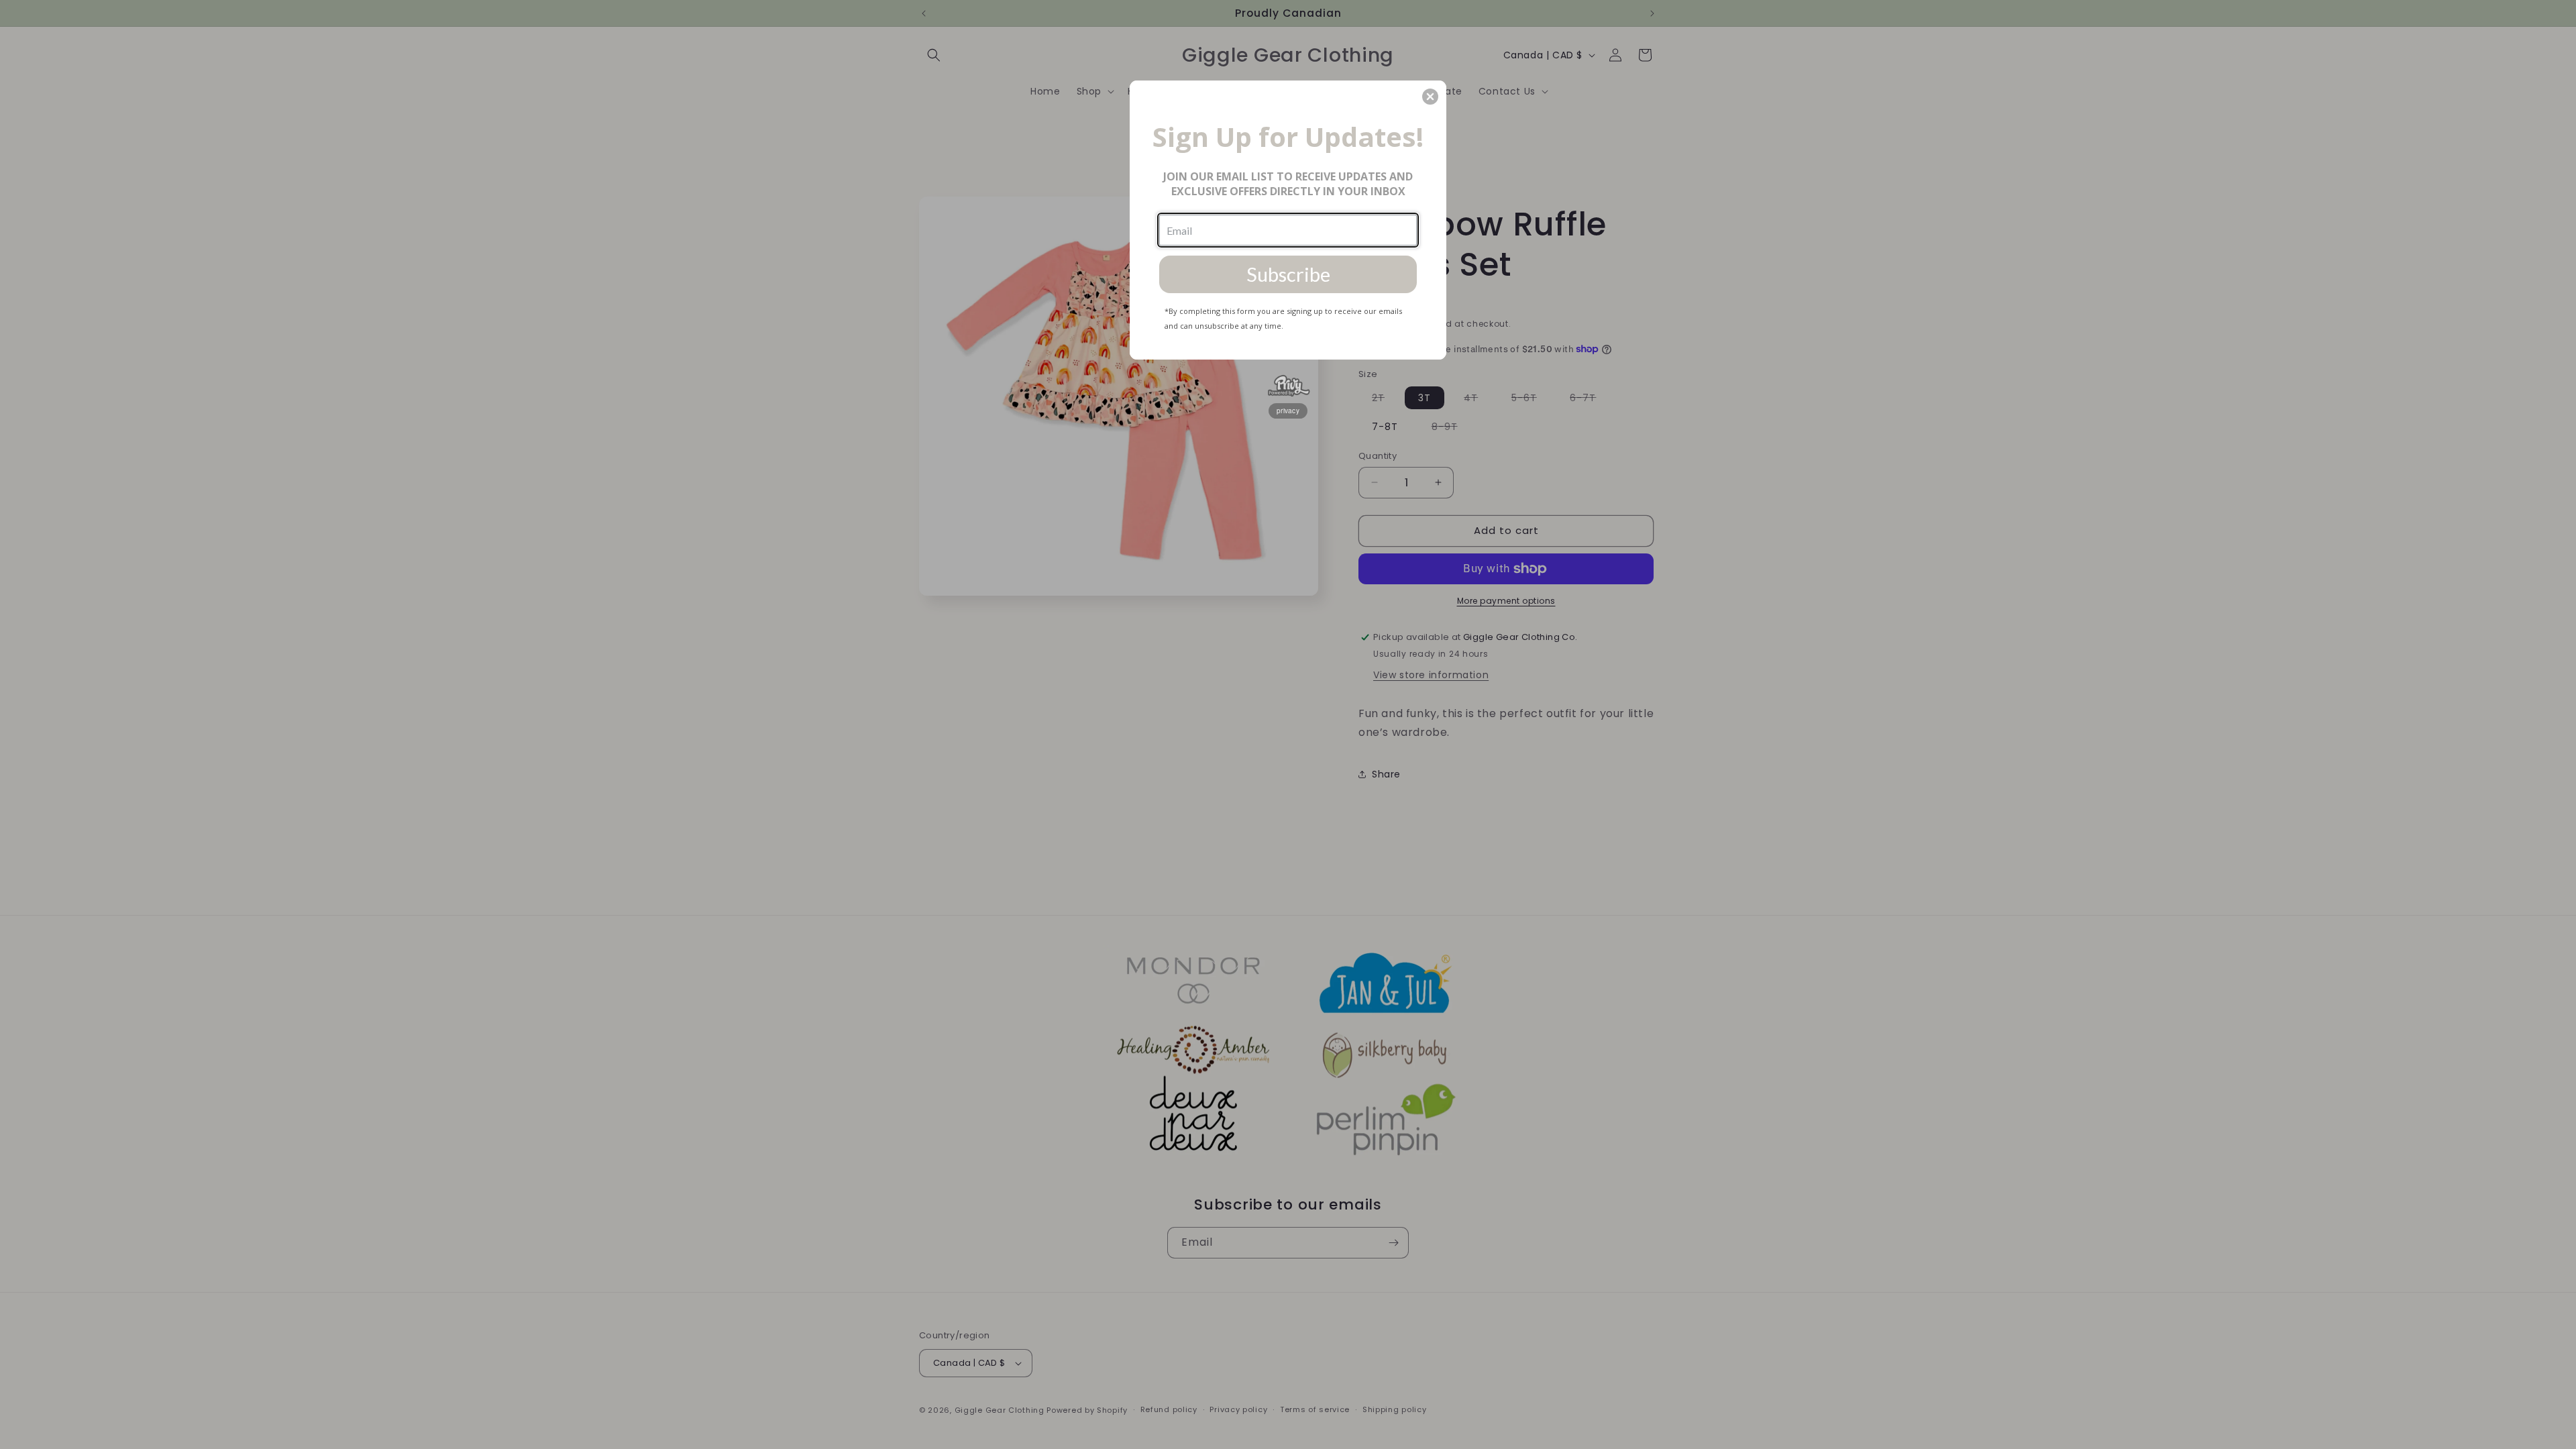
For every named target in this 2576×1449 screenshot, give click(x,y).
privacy (1288, 411)
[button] (1430, 97)
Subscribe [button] (1288, 274)
